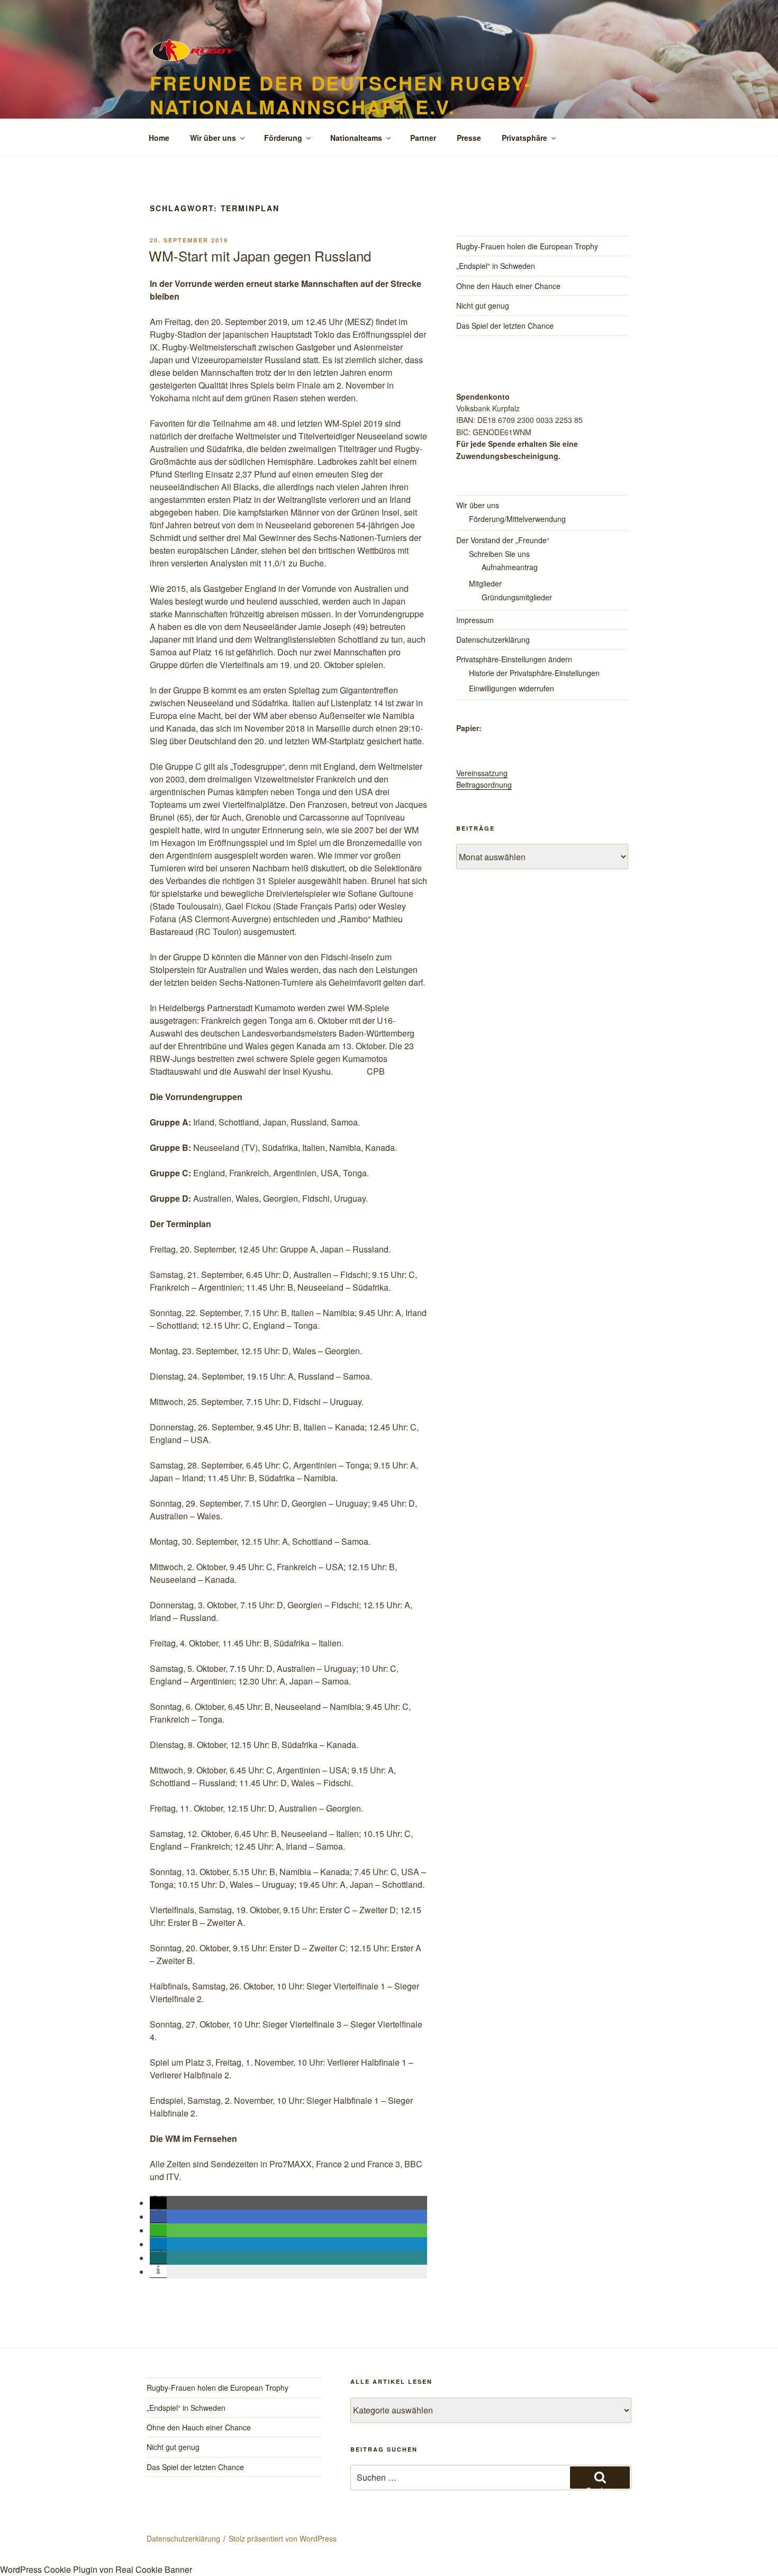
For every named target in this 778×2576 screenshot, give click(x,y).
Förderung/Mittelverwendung (517, 519)
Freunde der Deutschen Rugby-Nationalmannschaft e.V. (341, 94)
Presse (469, 138)
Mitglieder (485, 583)
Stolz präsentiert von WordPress (283, 2538)
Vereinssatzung (482, 773)
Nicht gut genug (483, 305)
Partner (423, 138)
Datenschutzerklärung (493, 640)
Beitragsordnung (484, 785)
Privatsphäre (524, 138)
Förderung (283, 138)
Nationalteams (356, 138)
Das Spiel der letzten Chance (505, 326)
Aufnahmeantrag (510, 567)
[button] (158, 2203)
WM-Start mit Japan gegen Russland (260, 255)
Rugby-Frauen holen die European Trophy (527, 246)
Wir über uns (213, 138)
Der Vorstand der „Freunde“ (503, 540)
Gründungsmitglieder (517, 597)
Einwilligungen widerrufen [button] (512, 688)
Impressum (475, 620)
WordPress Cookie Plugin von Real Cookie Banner (96, 2569)
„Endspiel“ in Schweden (496, 266)
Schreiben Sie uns (499, 554)
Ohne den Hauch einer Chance (508, 286)
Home (159, 138)
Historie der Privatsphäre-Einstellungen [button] (534, 673)
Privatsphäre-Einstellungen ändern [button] (514, 659)
